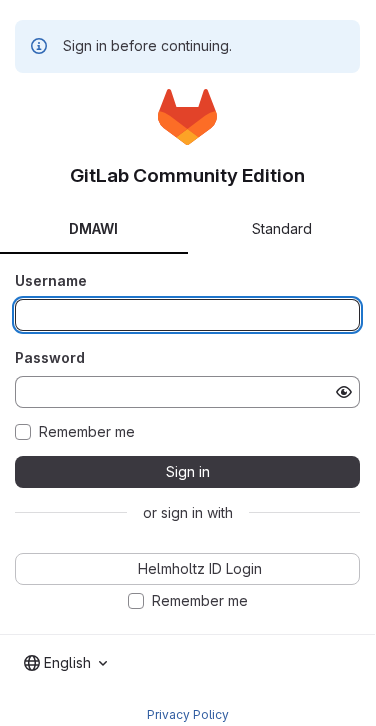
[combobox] (65, 663)
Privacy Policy (188, 714)
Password (50, 357)
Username (51, 280)
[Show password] (344, 392)
